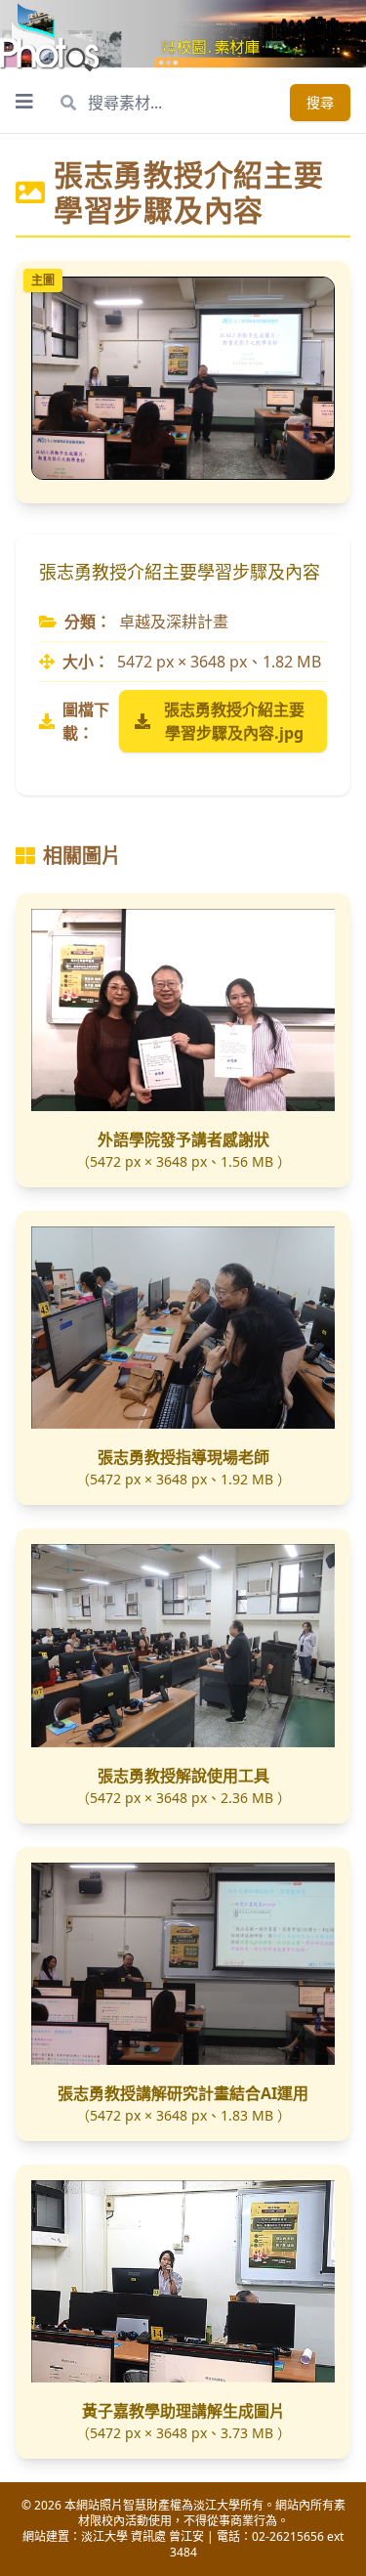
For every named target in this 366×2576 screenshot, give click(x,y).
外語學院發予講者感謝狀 (183, 1139)
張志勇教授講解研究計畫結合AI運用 (183, 2093)
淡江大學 (104, 2536)
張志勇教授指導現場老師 (183, 1457)
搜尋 (320, 102)
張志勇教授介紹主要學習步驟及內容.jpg (234, 721)
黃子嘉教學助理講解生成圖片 (183, 2411)
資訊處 (148, 2536)
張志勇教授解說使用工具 (183, 1776)
